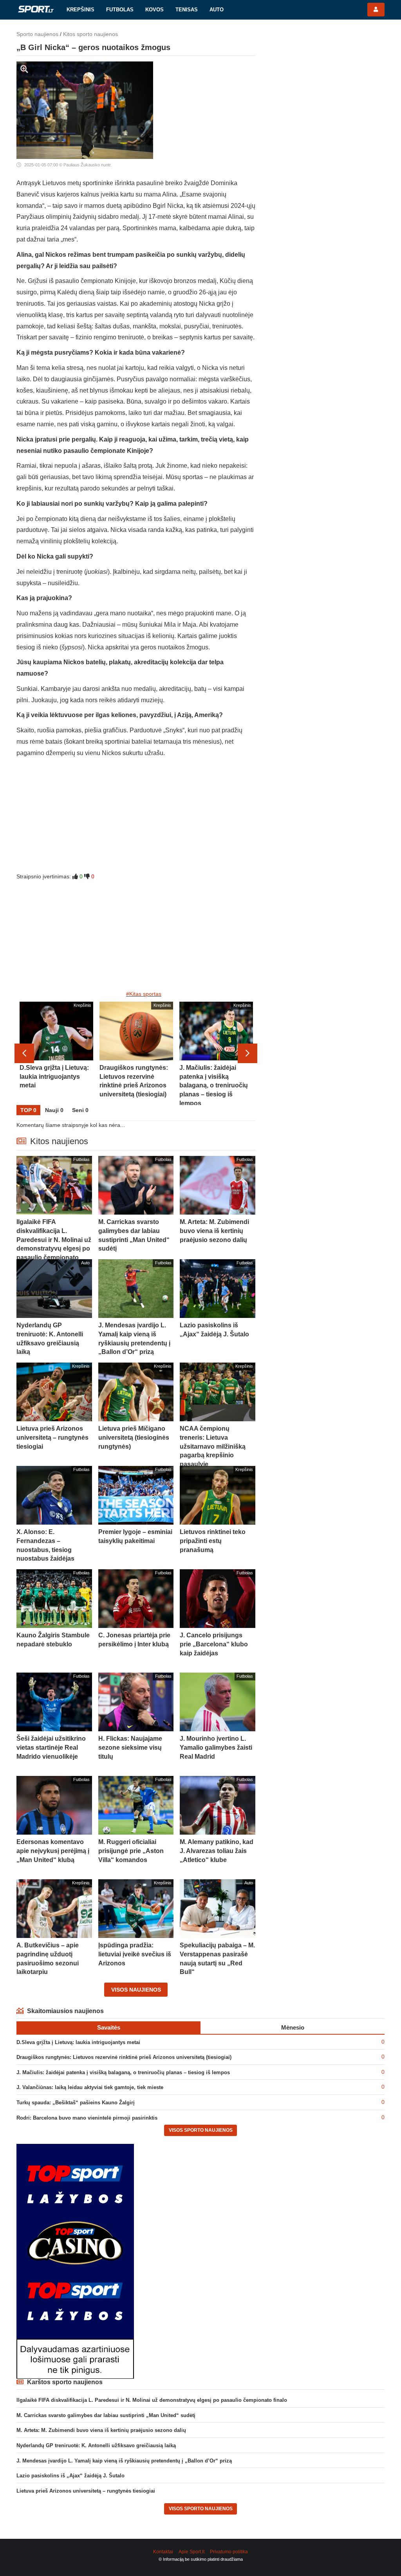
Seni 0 (80, 1110)
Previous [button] (24, 1053)
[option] (56, 1053)
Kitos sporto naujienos (90, 34)
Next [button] (247, 1053)
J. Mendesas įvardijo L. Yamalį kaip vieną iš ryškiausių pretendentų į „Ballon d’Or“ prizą (124, 2461)
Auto (217, 10)
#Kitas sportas (144, 994)
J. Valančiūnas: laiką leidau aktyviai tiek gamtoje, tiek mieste (90, 2087)
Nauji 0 (54, 1110)
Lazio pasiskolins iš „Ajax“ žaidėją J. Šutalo (70, 2476)
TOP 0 (28, 1110)
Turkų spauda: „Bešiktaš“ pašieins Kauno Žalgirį (76, 2103)
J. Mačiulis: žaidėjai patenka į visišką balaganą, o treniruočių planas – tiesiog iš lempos (123, 2072)
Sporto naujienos (37, 34)
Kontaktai (163, 2552)
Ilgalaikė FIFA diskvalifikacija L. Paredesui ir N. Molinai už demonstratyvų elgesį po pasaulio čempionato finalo (152, 2400)
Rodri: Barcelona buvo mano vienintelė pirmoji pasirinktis (87, 2118)
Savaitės (109, 2027)
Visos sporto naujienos (201, 2130)
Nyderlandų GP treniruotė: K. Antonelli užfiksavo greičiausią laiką (96, 2445)
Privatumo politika (229, 2552)
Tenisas (187, 10)
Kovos (154, 10)
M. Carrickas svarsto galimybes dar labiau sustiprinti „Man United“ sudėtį (106, 2415)
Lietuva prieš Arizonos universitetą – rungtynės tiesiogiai (86, 2491)
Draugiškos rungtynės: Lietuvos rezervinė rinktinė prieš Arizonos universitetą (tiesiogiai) (124, 2057)
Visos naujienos (136, 1990)
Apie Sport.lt (191, 2552)
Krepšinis (80, 10)
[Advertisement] (136, 818)
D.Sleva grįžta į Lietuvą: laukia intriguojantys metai (78, 2042)
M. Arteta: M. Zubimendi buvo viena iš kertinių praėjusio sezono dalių (101, 2430)
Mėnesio (293, 2027)
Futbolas (120, 10)
